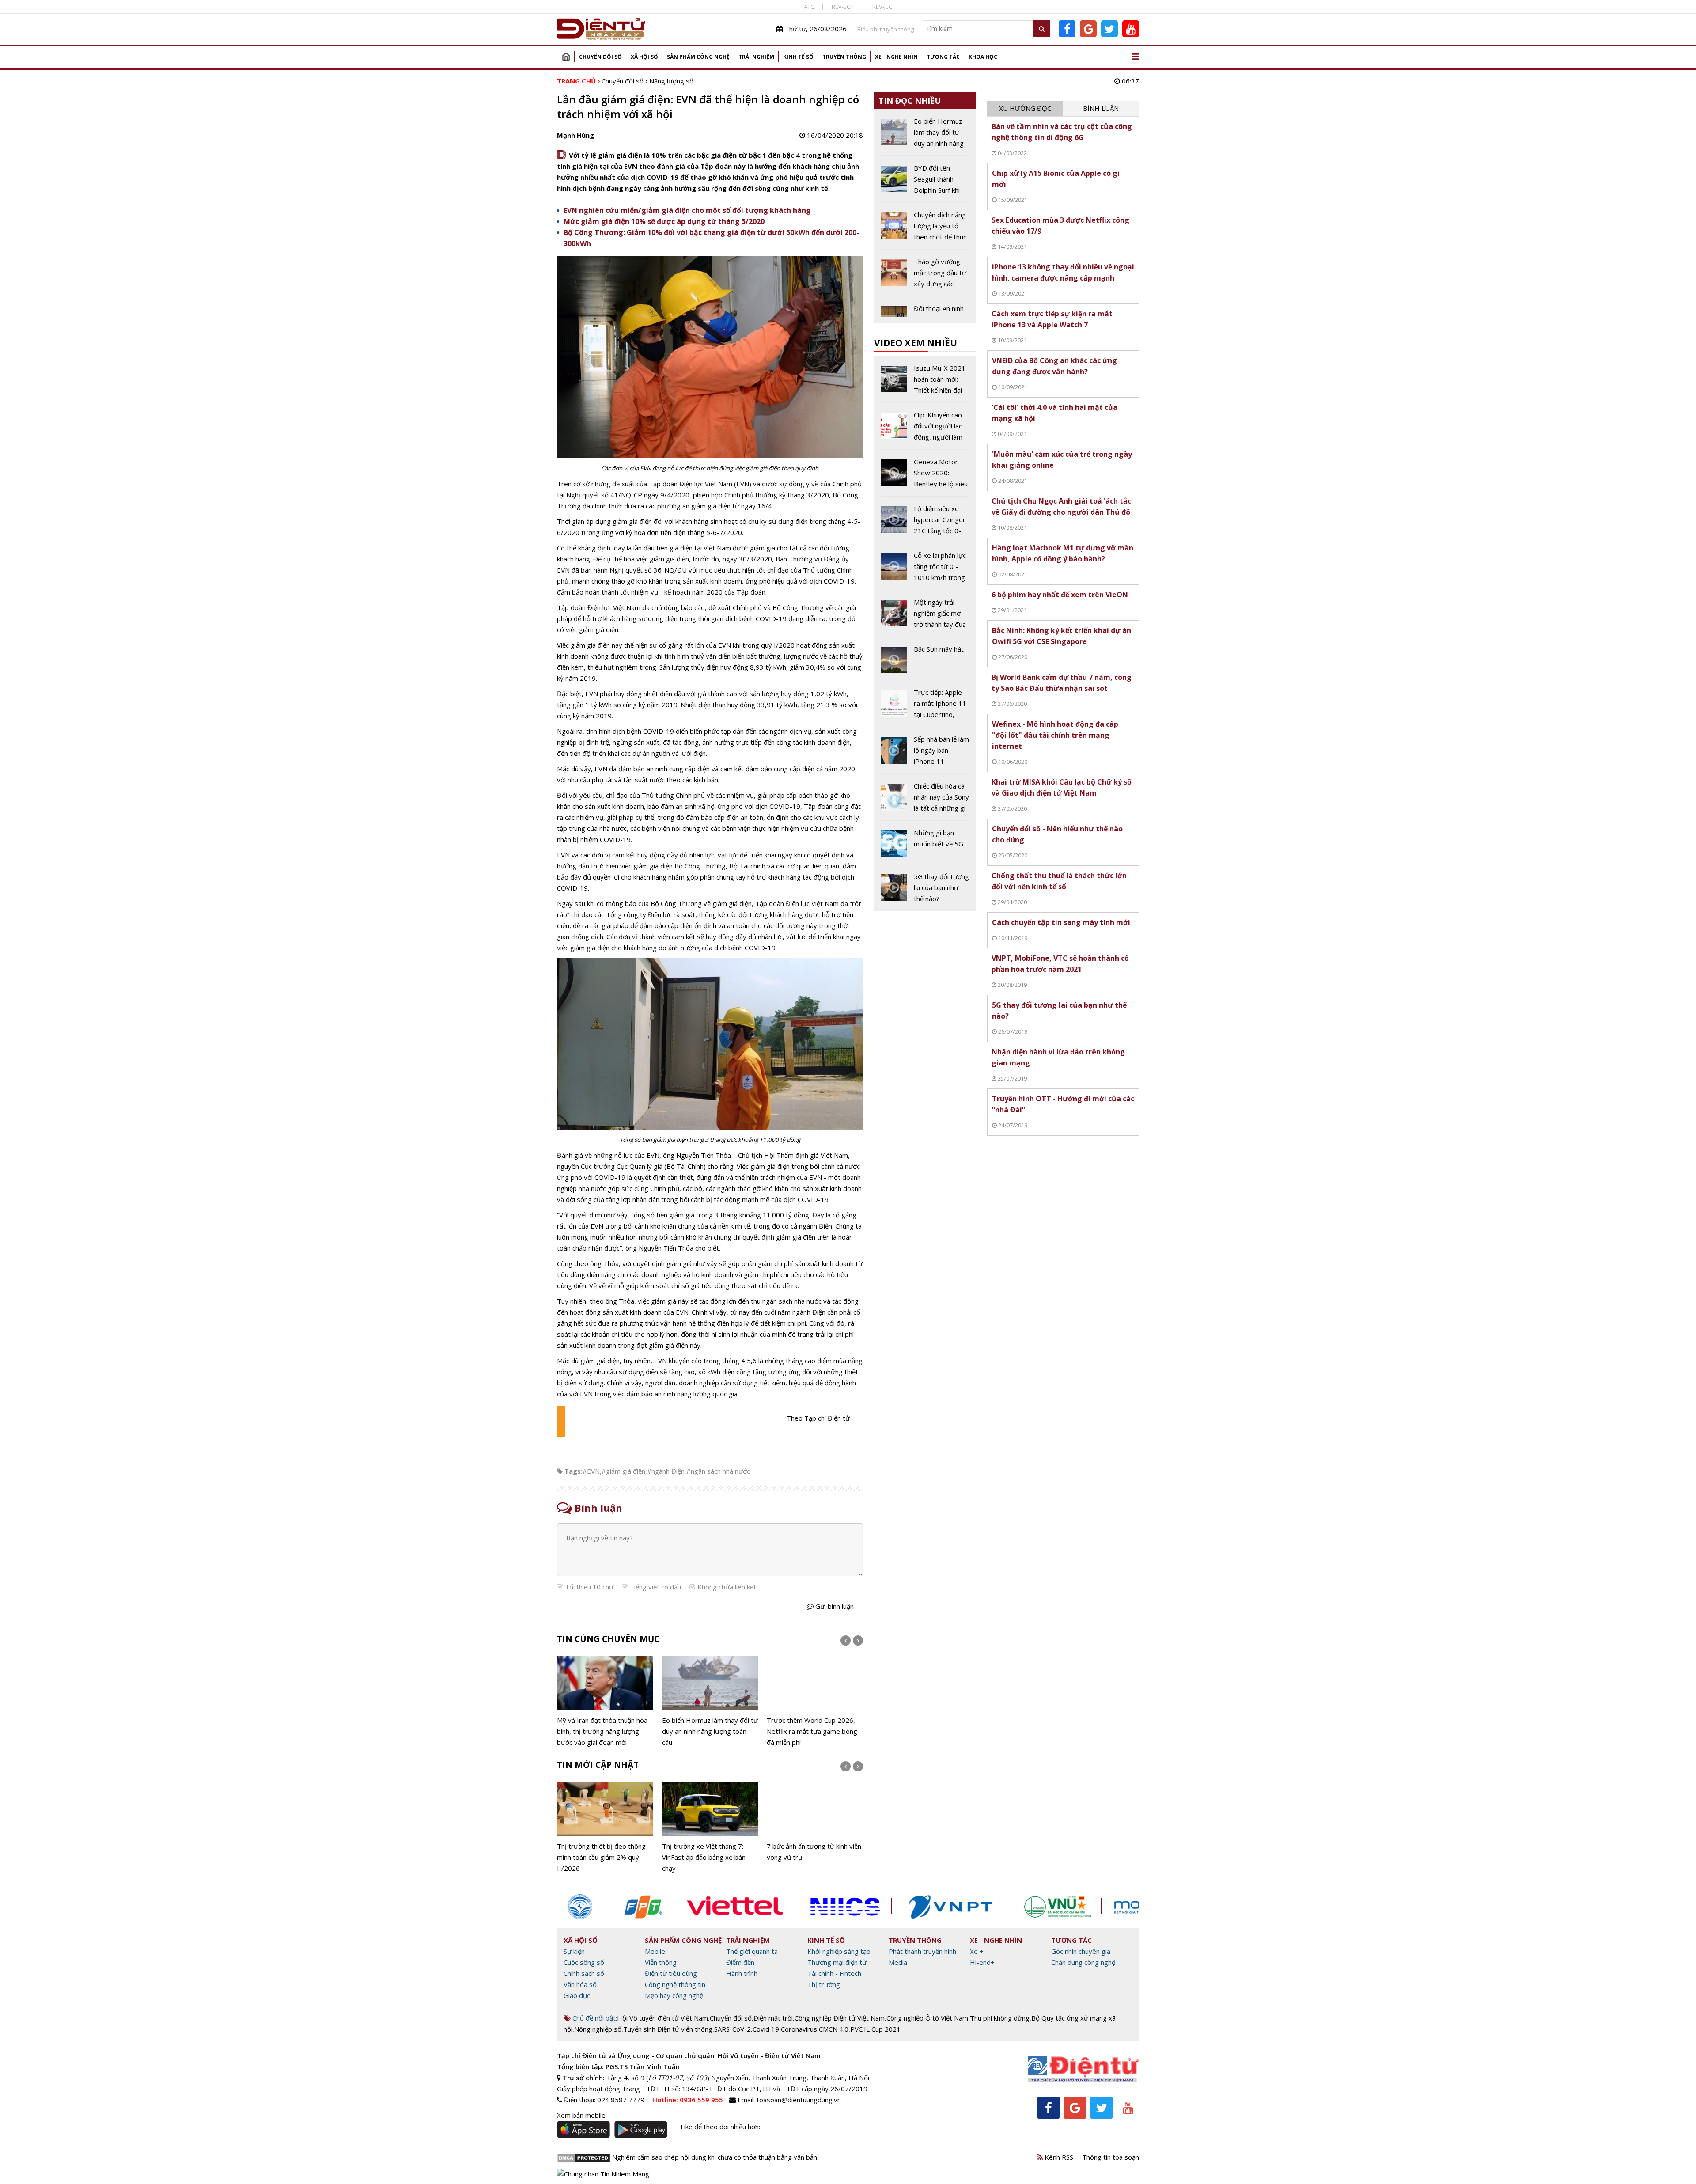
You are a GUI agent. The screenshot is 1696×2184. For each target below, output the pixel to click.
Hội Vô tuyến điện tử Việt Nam (662, 2018)
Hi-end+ (982, 1962)
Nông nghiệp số (598, 2029)
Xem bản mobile (581, 2115)
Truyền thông (844, 57)
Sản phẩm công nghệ (698, 57)
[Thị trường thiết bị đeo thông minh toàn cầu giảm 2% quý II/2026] (605, 1828)
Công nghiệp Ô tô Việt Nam (927, 2018)
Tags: (574, 1471)
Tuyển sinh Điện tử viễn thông (668, 2029)
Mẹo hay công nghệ (674, 1995)
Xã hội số (644, 57)
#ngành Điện (666, 1471)
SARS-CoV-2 (733, 2029)
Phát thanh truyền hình (922, 1951)
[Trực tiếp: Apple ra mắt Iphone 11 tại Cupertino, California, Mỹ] (925, 707)
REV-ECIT (843, 7)
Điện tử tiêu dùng (671, 1973)
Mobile (655, 1951)
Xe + (977, 1951)
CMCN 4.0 (834, 2029)
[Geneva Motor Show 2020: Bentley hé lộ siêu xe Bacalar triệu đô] (925, 476)
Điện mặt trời (773, 2018)
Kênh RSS (1058, 2157)
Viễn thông (661, 1962)
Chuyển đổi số (600, 57)
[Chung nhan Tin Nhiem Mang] (603, 2173)
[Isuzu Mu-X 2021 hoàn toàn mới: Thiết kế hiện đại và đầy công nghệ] (925, 383)
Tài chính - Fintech (834, 1973)
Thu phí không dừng (1000, 2018)
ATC (809, 7)
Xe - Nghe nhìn (896, 57)
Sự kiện (574, 1951)
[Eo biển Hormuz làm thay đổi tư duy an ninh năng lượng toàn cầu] (710, 1702)
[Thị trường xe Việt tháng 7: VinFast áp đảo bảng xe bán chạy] (710, 1828)
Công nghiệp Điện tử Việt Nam (840, 2018)
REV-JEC (882, 7)
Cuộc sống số (584, 1962)
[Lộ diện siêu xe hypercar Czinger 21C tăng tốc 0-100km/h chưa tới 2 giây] (925, 523)
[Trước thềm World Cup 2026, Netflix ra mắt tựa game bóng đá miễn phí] (815, 1702)
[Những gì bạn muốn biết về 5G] (925, 846)
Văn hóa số (580, 1984)
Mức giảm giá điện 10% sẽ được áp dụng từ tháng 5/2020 (664, 221)
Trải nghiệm (756, 57)
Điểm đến (740, 1962)
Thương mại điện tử (837, 1962)
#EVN (591, 1471)
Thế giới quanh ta (752, 1951)
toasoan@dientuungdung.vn (799, 2100)
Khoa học (983, 57)
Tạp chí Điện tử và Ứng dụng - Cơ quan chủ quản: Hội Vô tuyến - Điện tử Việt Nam (689, 2055)
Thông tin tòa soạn (1111, 2157)
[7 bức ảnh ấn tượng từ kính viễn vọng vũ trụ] (815, 1822)
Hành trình (742, 1973)
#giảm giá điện (623, 1471)
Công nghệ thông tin (675, 1984)
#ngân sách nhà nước (718, 1471)
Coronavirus (799, 2029)
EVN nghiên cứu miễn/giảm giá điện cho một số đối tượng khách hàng (687, 210)
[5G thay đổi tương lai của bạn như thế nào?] (925, 888)
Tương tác (943, 57)
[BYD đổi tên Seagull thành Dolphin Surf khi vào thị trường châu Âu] (925, 182)
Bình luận (1101, 108)
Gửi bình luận (834, 1606)
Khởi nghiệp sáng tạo (839, 1951)
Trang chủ (566, 57)
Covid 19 (766, 2029)
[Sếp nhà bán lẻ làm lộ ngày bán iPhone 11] (925, 754)
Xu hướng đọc (1025, 108)
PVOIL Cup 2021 (875, 2029)
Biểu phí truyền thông (886, 29)
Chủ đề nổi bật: (594, 2018)
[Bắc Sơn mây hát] (925, 662)
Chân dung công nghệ (1083, 1962)
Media (898, 1962)
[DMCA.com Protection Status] (584, 2157)
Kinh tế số (798, 57)
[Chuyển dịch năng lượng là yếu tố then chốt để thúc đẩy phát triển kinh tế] (925, 229)
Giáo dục (577, 1995)
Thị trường (824, 1984)
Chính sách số (584, 1973)
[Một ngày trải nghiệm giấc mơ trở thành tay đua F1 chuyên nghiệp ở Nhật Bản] (925, 617)
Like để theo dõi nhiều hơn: (720, 2127)
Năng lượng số (671, 81)
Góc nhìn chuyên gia (1081, 1951)
